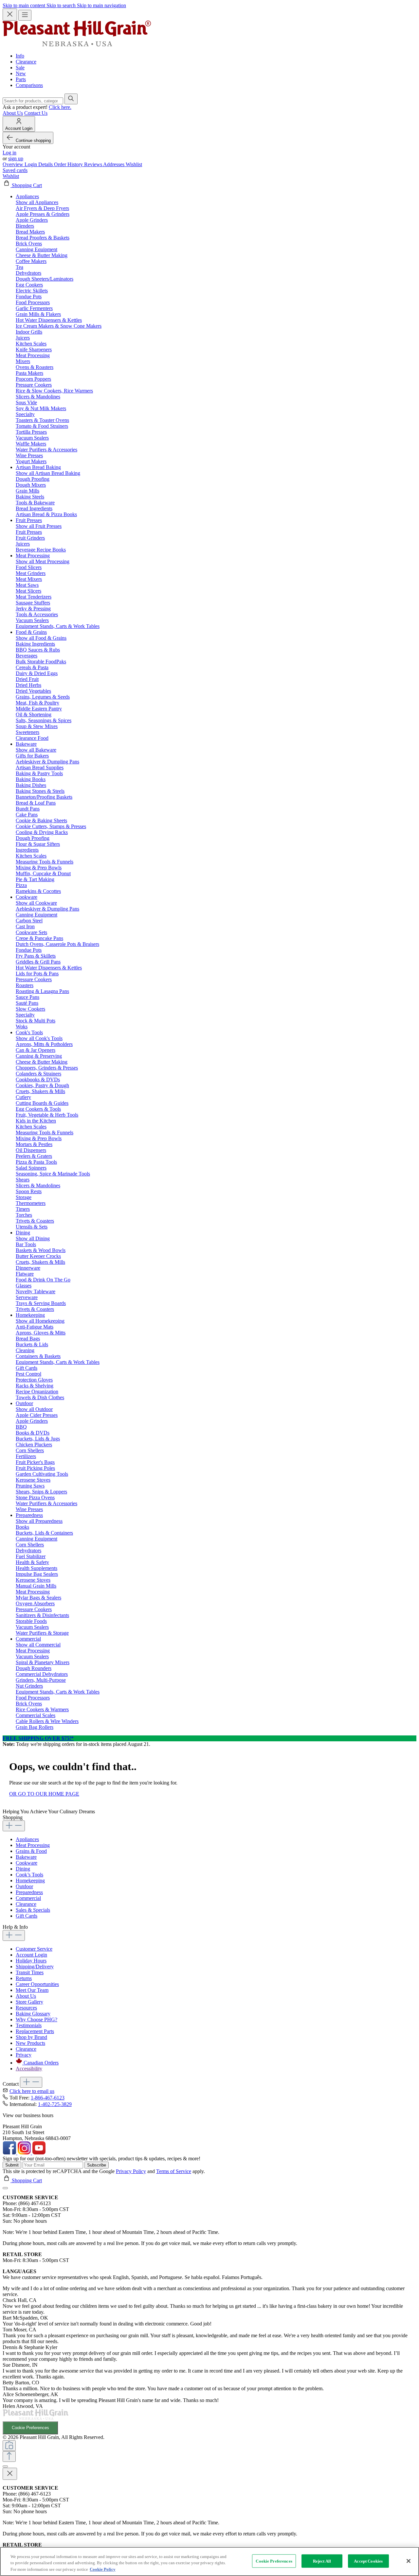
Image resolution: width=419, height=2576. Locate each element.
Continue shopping (33, 140)
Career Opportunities (37, 1984)
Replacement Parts (35, 2031)
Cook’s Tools (29, 1875)
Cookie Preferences (30, 2428)
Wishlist (134, 164)
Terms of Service (174, 2171)
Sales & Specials (33, 1910)
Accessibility (29, 2069)
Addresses (114, 164)
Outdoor (24, 1886)
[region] (209, 2561)
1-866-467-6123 (48, 2098)
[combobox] (33, 101)
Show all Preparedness (39, 1521)
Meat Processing (33, 1845)
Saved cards (15, 170)
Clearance (26, 62)
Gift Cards (27, 1916)
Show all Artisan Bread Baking (48, 473)
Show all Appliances (37, 202)
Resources (26, 2008)
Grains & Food (31, 1851)
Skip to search (62, 5)
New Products (30, 2043)
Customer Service (34, 1949)
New (21, 73)
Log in (9, 153)
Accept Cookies (368, 2561)
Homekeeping (30, 1880)
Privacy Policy (131, 2171)
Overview (14, 164)
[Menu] (25, 15)
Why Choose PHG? (36, 2019)
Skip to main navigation (101, 5)
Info (20, 56)
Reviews (94, 164)
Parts (21, 79)
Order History (69, 164)
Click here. (60, 107)
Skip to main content (25, 5)
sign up (16, 158)
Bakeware (26, 1857)
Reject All (322, 2561)
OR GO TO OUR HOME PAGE (44, 1794)
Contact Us (36, 113)
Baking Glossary (33, 2014)
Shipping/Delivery (35, 1967)
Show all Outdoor (34, 1409)
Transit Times (30, 1972)
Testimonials (29, 2025)
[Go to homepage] (77, 45)
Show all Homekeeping (40, 1321)
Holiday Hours (31, 1961)
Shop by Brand (31, 2037)
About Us (13, 113)
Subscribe (97, 2165)
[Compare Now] (9, 2446)
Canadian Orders (41, 2063)
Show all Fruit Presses (39, 526)
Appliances (27, 1839)
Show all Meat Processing (43, 561)
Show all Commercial (38, 1645)
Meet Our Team (32, 1990)
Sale (20, 68)
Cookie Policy (103, 2569)
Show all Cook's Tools (39, 1038)
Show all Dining (33, 1238)
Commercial (28, 1898)
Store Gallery (29, 2002)
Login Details (39, 164)
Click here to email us (32, 2091)
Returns (24, 1978)
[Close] (5, 2188)
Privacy (24, 2055)
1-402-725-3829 (55, 2104)
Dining (23, 1869)
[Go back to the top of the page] (9, 2456)
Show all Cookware (36, 903)
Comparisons (29, 85)
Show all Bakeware (36, 750)
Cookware (27, 1863)
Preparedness (29, 1892)
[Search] (71, 99)
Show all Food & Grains (41, 638)
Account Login (31, 1955)
